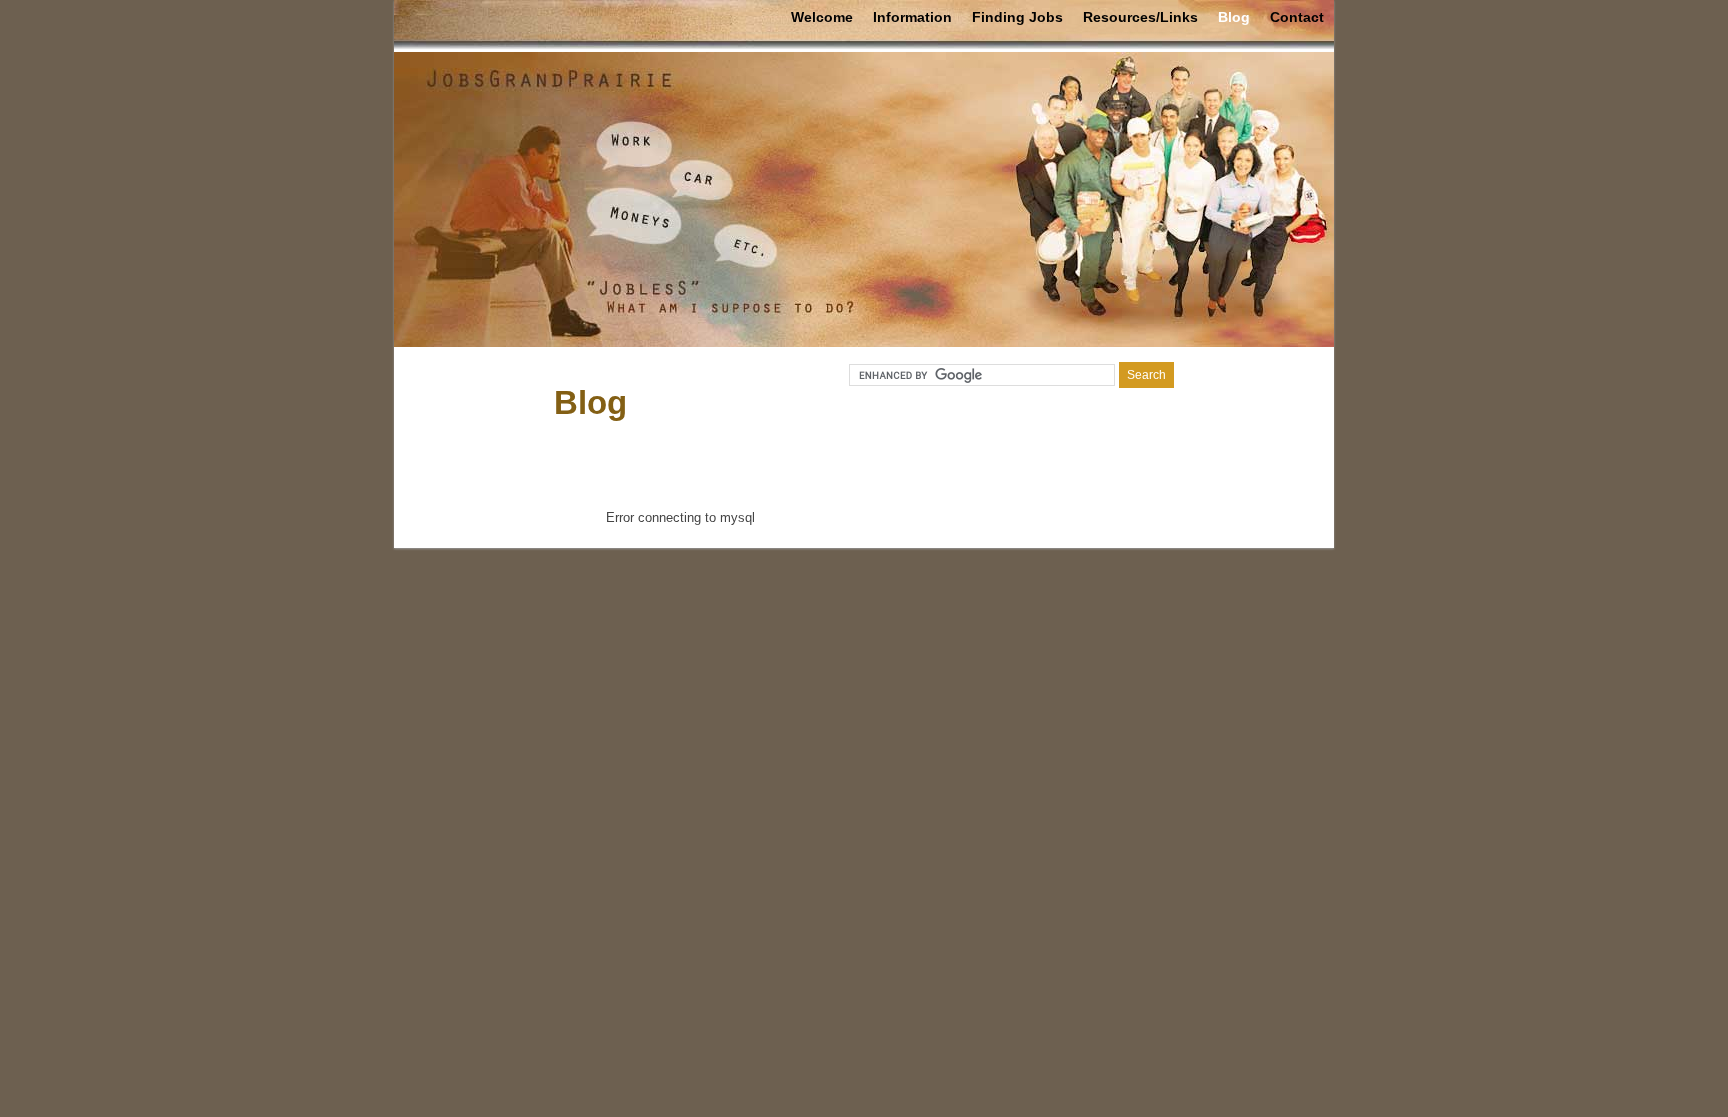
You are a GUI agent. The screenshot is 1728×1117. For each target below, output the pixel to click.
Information (912, 17)
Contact (1297, 17)
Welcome (822, 17)
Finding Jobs (1017, 17)
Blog (1234, 17)
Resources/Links (1140, 17)
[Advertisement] (864, 458)
